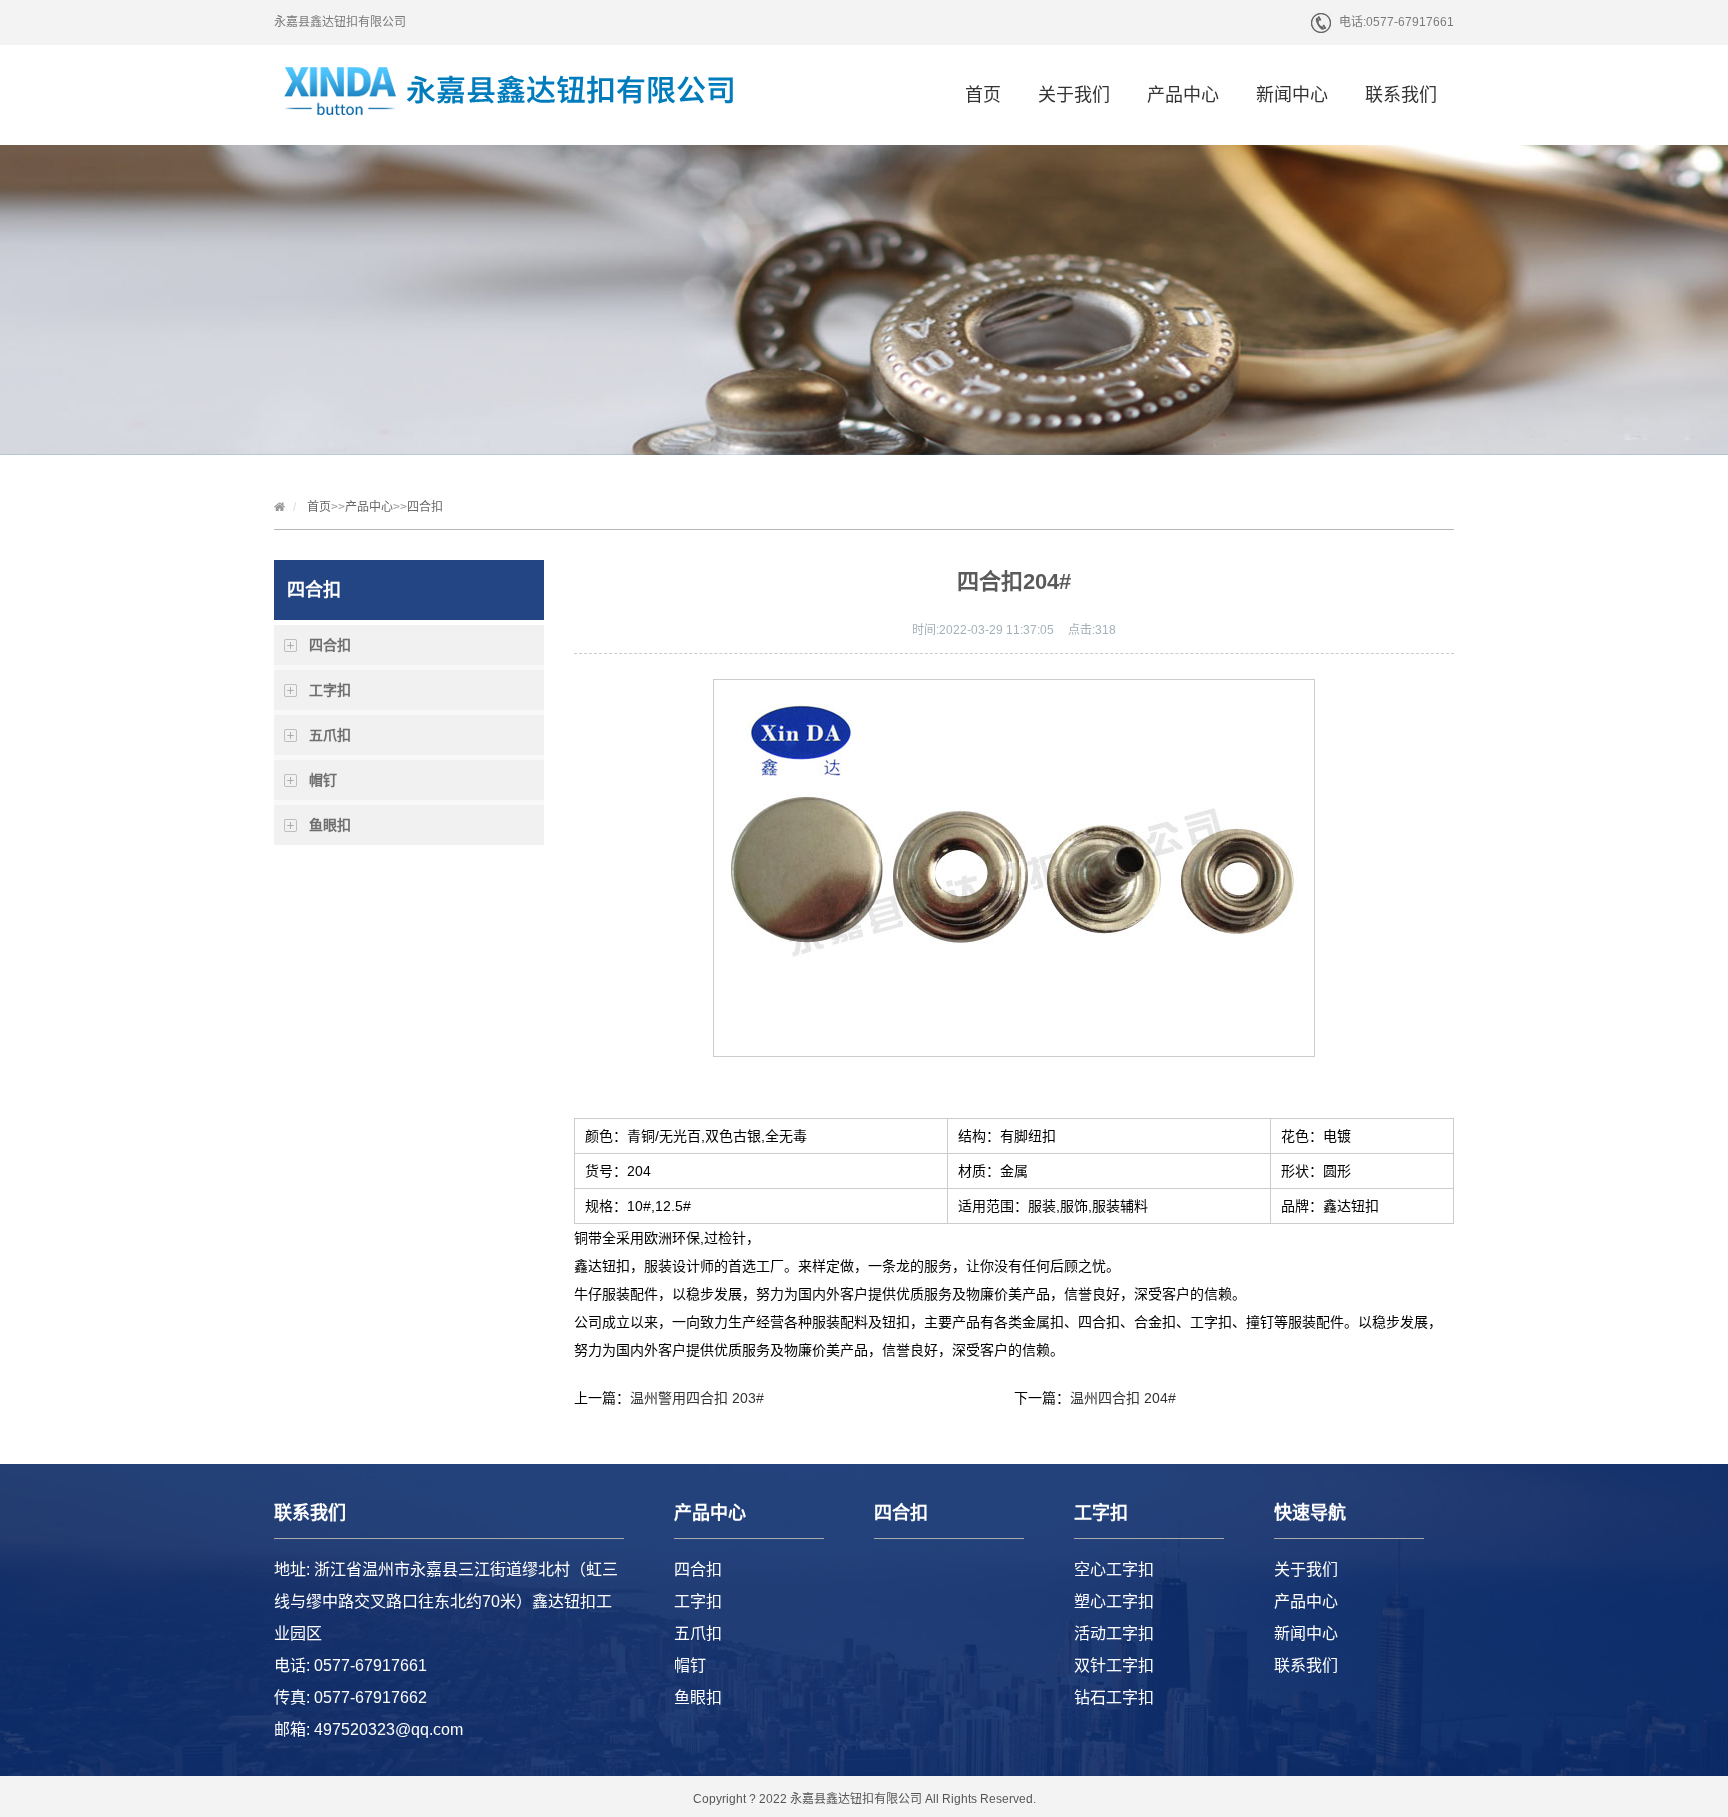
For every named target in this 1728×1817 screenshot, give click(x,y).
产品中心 (1183, 95)
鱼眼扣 (330, 825)
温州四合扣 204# (1123, 1398)
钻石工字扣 (1114, 1697)
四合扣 (425, 507)
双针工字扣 (1114, 1665)
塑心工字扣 (1114, 1601)
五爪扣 (330, 735)
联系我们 (1401, 95)
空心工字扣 (1114, 1569)
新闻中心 (1292, 95)
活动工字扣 (1114, 1633)
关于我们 (1074, 95)
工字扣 (330, 690)
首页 (983, 95)
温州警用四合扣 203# (697, 1398)
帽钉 (323, 780)
